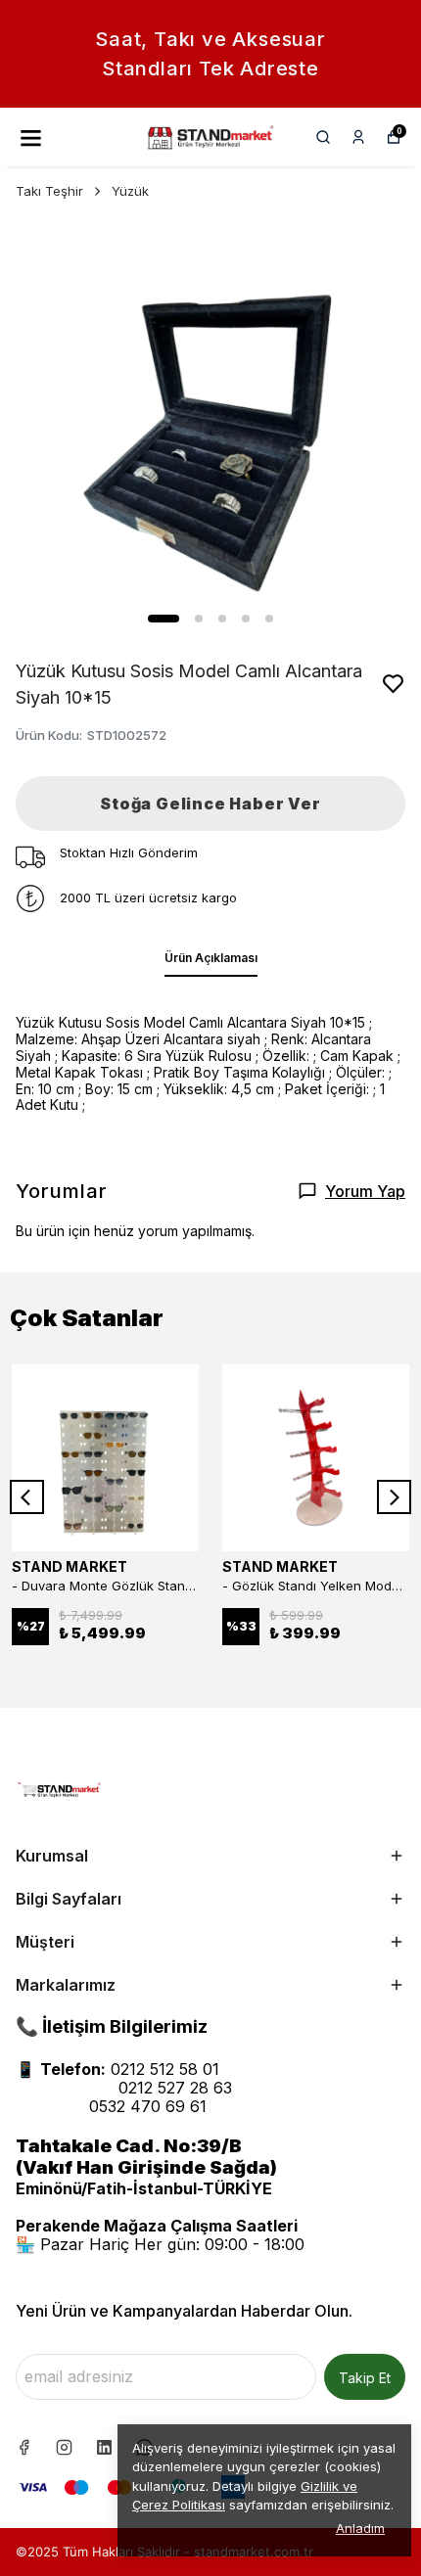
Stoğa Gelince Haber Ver (210, 804)
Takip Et (365, 2378)
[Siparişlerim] (358, 137)
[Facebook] (24, 2447)
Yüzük (130, 191)
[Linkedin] (104, 2447)
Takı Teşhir (49, 191)
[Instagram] (64, 2447)
